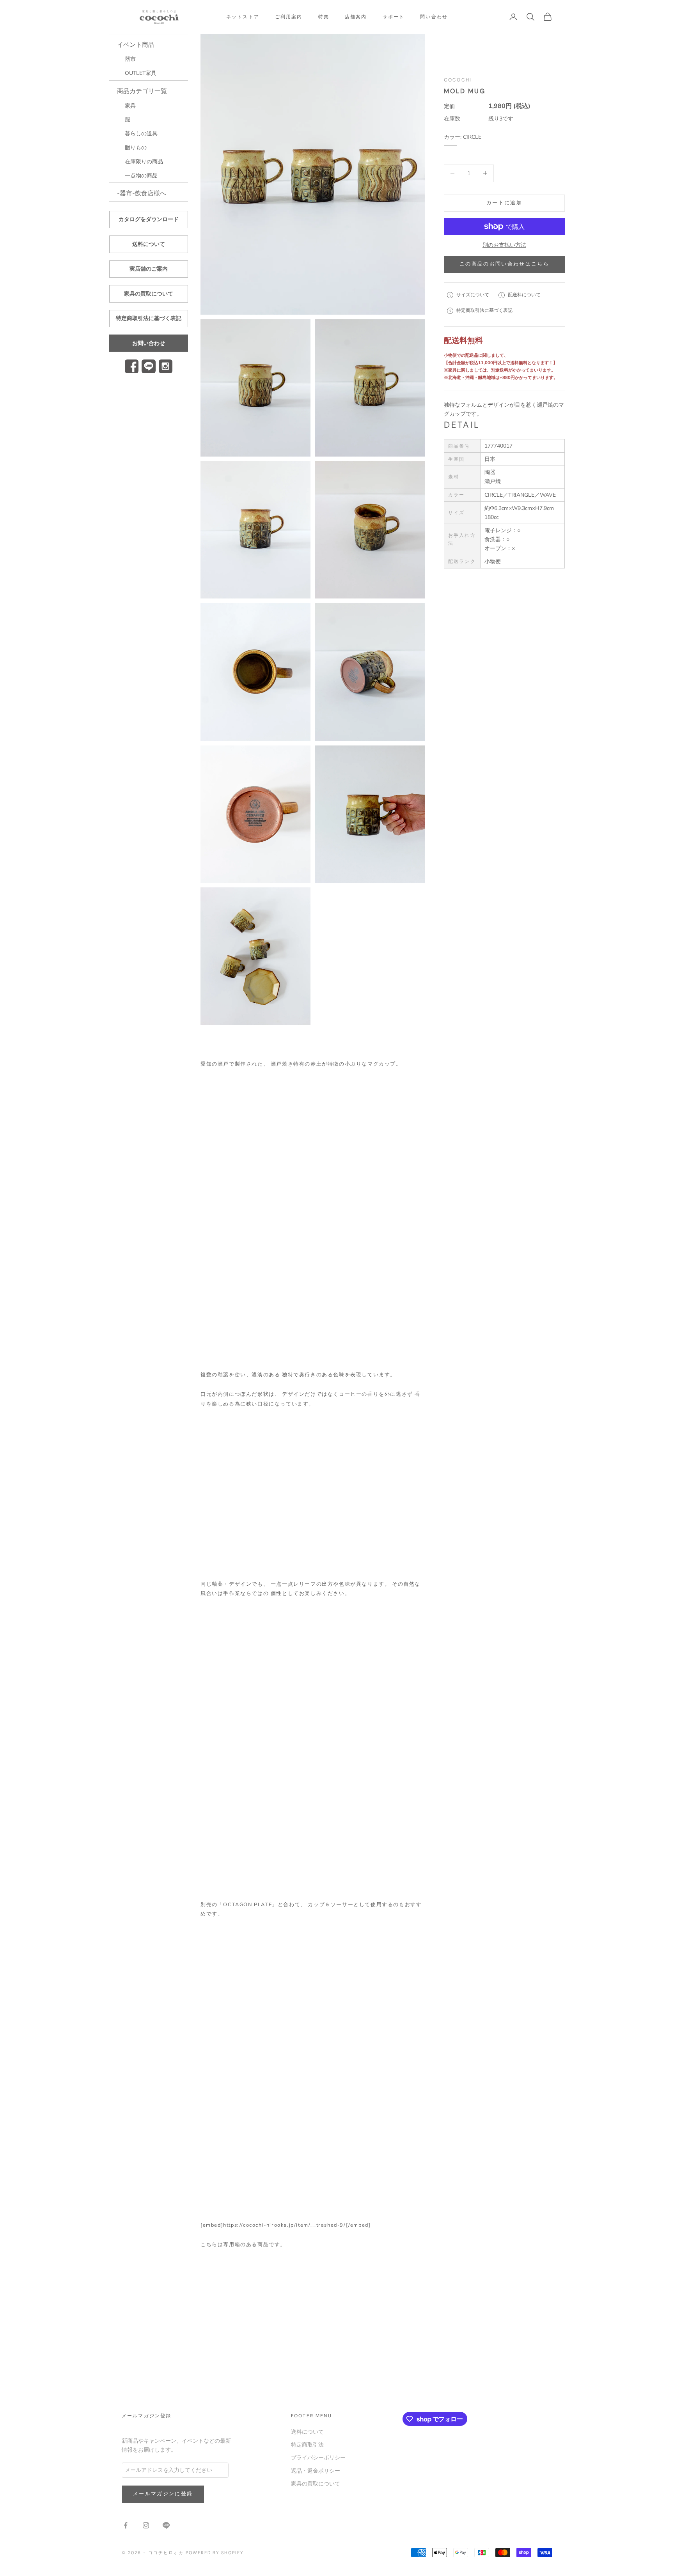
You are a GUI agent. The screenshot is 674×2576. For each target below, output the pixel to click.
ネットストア (243, 17)
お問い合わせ (149, 343)
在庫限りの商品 (144, 162)
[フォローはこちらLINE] (166, 2525)
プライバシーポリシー (318, 2458)
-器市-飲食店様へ (142, 193)
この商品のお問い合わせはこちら (504, 264)
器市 (130, 59)
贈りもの (136, 148)
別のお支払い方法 (504, 245)
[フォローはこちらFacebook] (126, 2525)
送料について (149, 244)
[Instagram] (166, 366)
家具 (130, 106)
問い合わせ (434, 17)
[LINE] (148, 366)
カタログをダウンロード (149, 219)
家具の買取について (149, 294)
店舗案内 (356, 17)
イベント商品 (136, 45)
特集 (324, 17)
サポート (394, 17)
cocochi (458, 80)
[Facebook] (132, 366)
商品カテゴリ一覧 (142, 91)
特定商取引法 (307, 2445)
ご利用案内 (289, 17)
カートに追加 (504, 203)
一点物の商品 (141, 176)
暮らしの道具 (141, 134)
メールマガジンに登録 (163, 2494)
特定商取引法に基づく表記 (149, 318)
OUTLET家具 (141, 73)
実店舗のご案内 (149, 269)
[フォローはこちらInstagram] (146, 2525)
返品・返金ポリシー (316, 2471)
